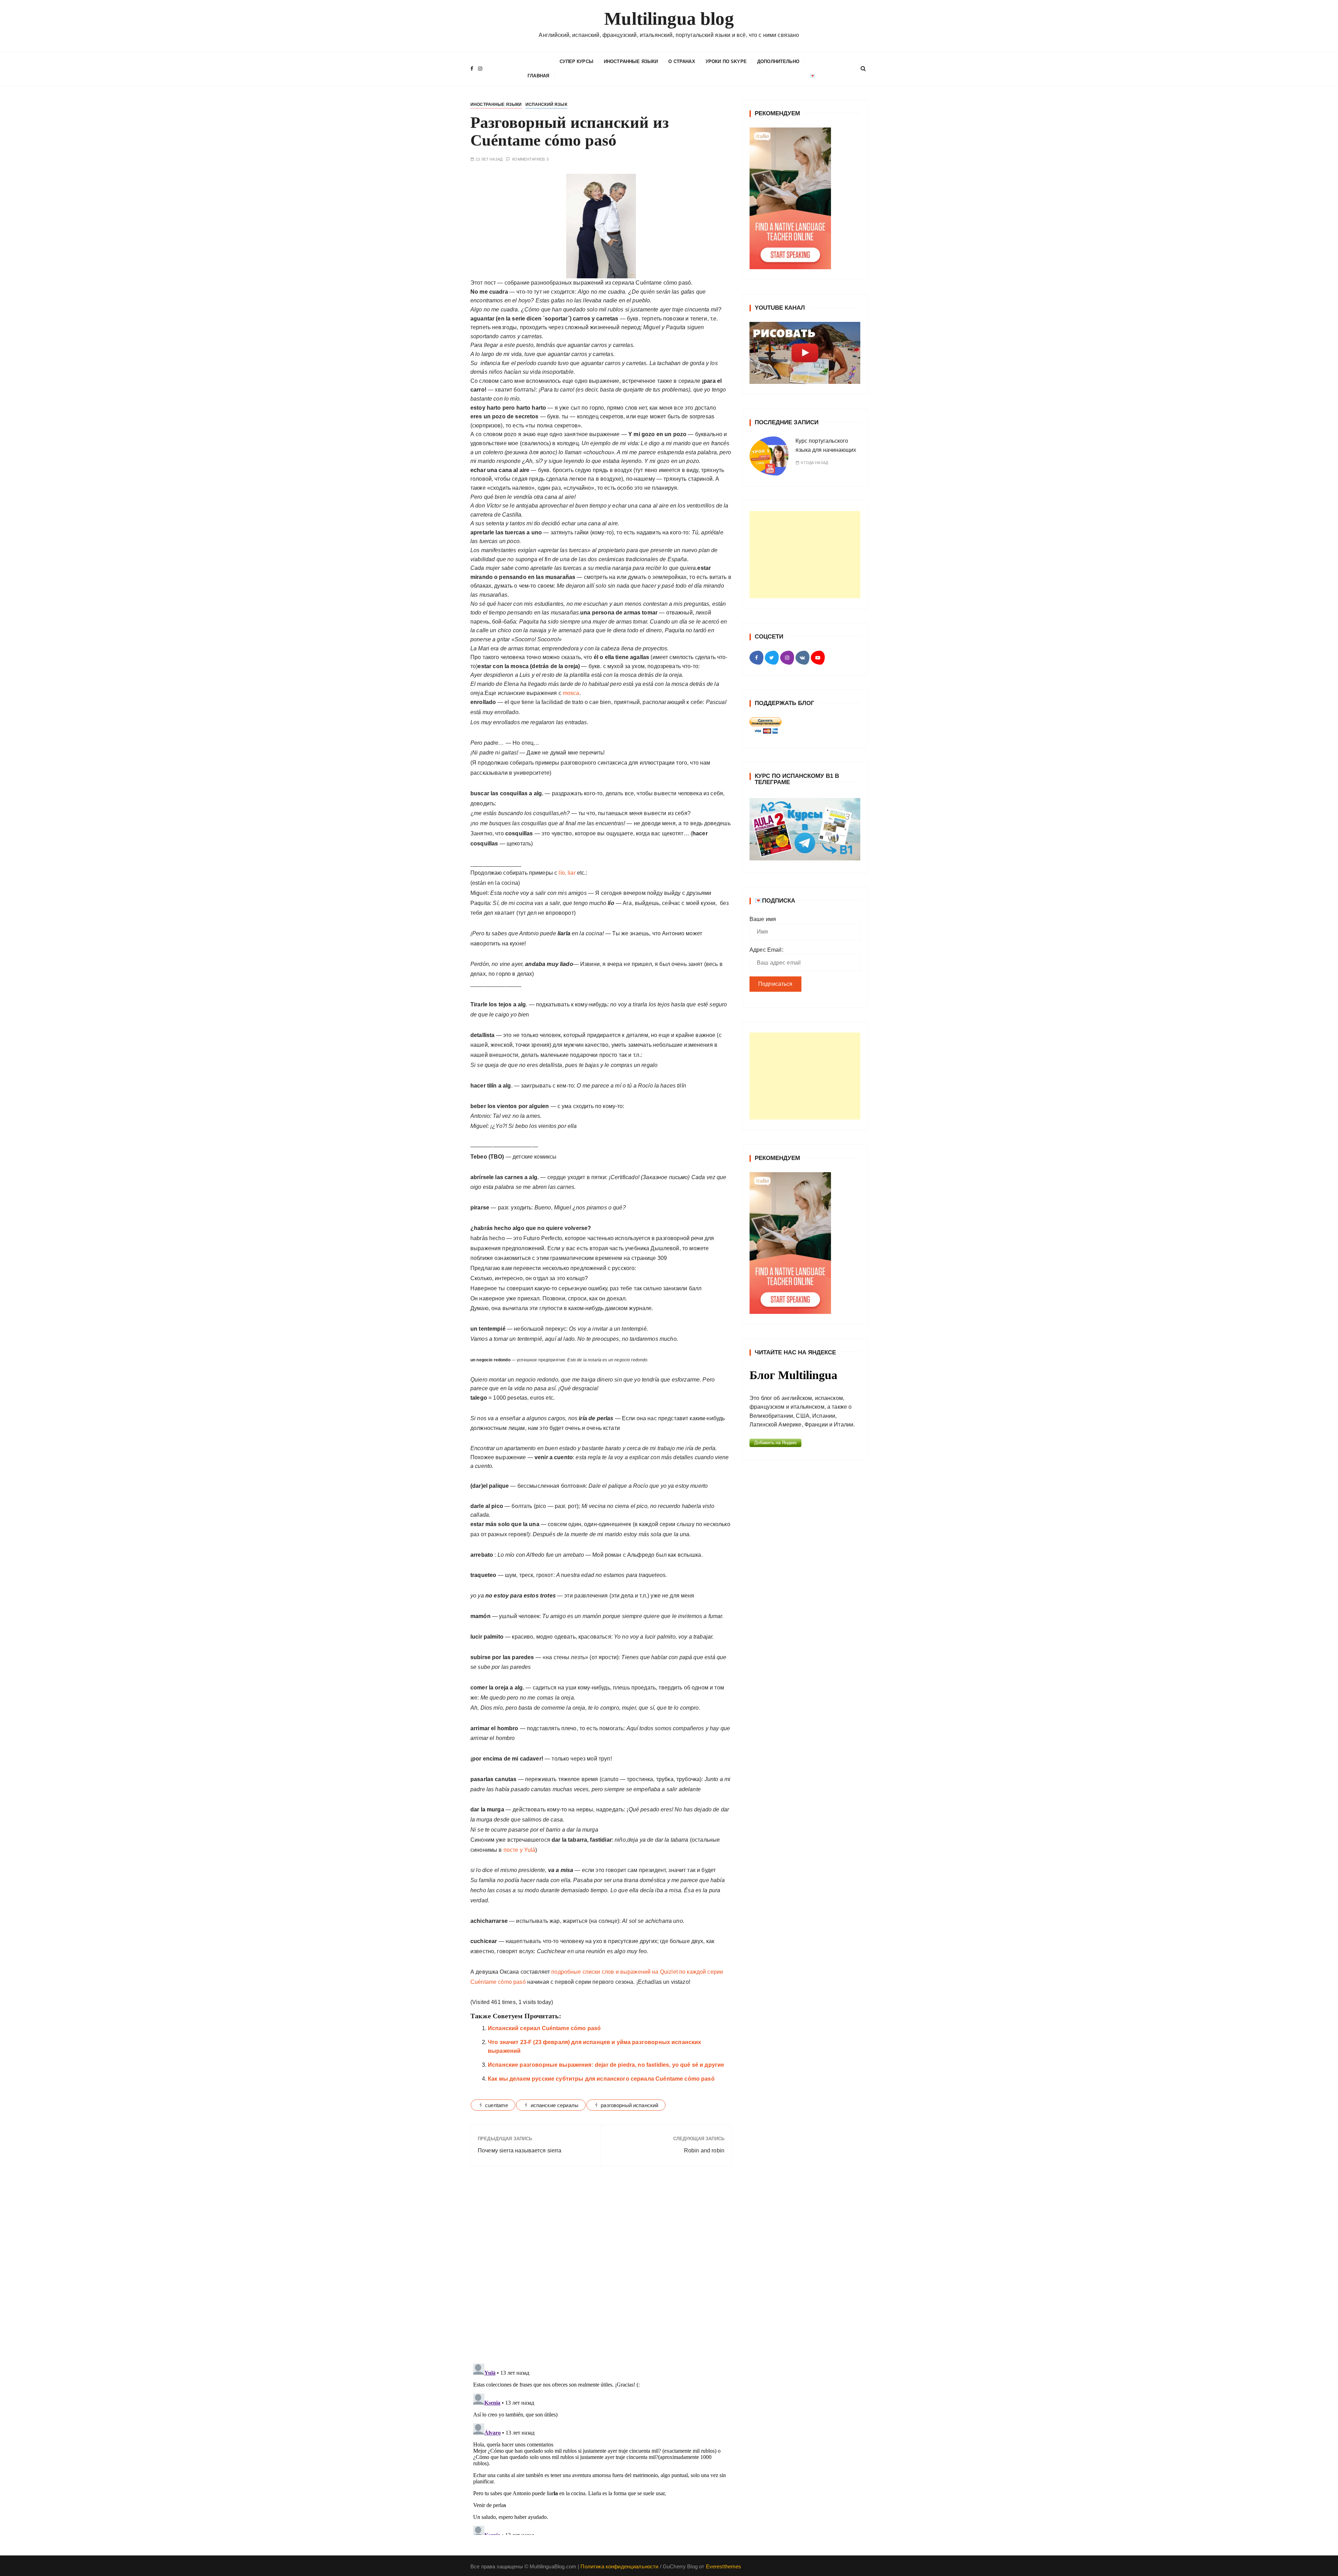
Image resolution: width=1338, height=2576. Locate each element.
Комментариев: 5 (530, 159)
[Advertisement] (805, 555)
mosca (570, 693)
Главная (538, 76)
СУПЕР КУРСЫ (576, 61)
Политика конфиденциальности (619, 2566)
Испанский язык (546, 105)
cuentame (497, 2105)
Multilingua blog (669, 19)
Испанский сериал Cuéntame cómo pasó (544, 2028)
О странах (682, 61)
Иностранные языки (631, 61)
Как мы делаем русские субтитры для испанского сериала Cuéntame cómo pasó (601, 2079)
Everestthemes (724, 2566)
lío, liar (567, 873)
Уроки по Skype (726, 61)
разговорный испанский (629, 2105)
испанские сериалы (555, 2105)
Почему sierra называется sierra (520, 2150)
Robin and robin (704, 2150)
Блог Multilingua (793, 1375)
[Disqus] (601, 2267)
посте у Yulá (520, 1850)
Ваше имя (763, 919)
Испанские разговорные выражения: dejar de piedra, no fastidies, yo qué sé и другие (606, 2065)
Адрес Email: (766, 950)
